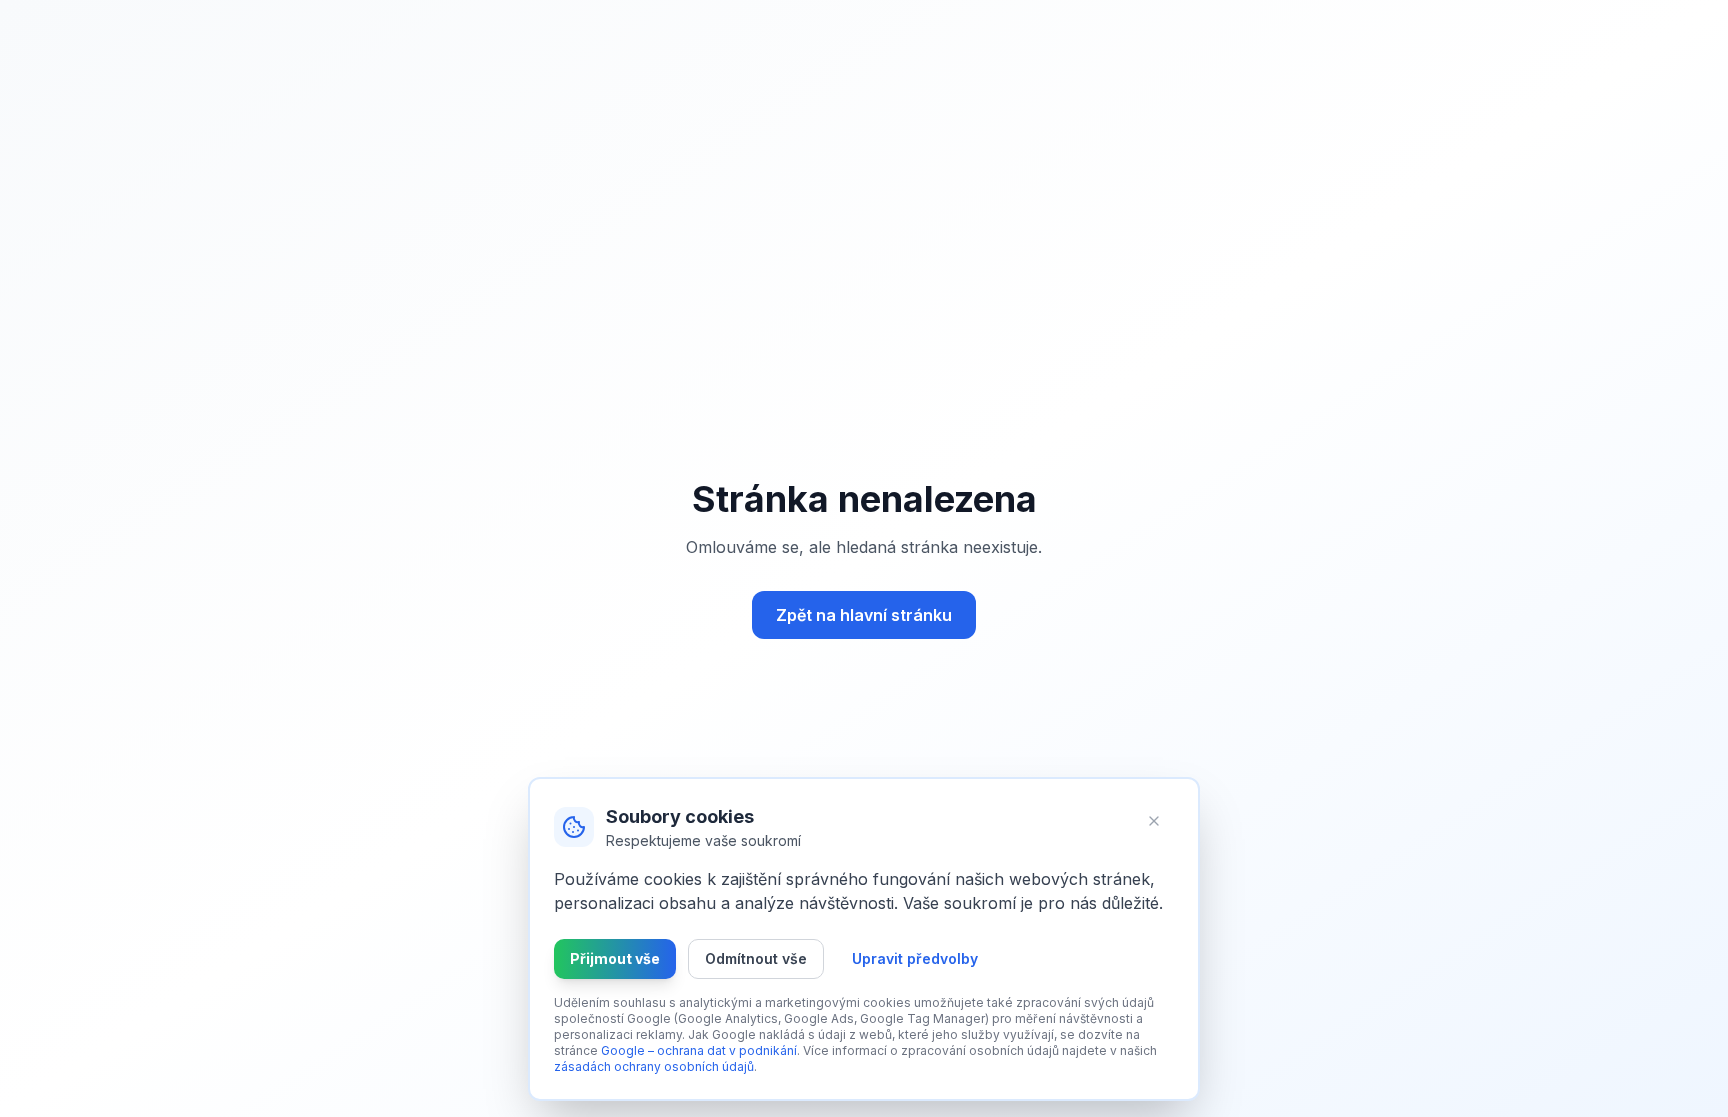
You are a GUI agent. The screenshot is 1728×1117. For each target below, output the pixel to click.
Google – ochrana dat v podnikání (699, 1050)
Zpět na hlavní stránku (864, 615)
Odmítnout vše (756, 958)
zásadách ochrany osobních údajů (654, 1066)
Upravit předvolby (915, 958)
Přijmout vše (615, 958)
